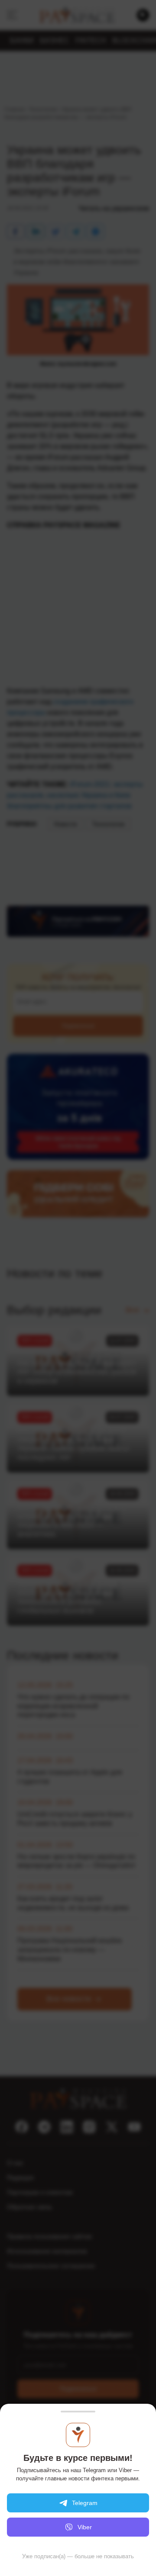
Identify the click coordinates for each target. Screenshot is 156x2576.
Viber (85, 2527)
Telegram (85, 2503)
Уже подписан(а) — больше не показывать (78, 2556)
